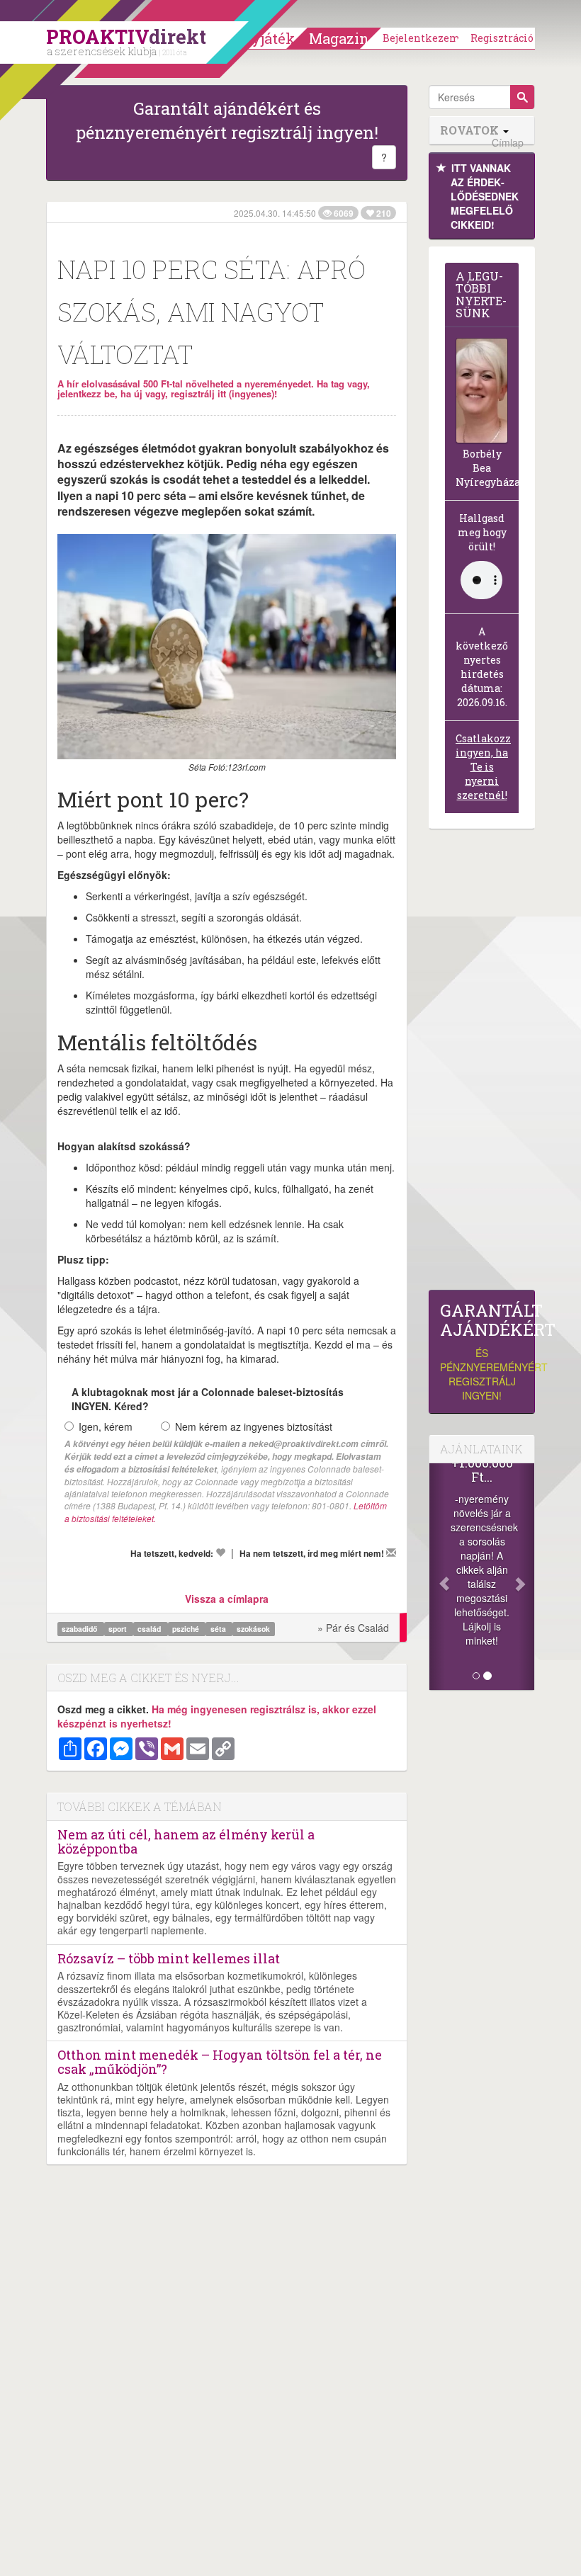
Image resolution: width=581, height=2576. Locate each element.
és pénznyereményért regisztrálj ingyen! (482, 1352)
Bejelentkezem (422, 38)
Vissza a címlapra (227, 1599)
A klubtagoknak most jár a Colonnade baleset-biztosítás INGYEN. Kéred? (208, 1399)
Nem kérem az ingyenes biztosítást (254, 1426)
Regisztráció (502, 38)
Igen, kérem (106, 1426)
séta (219, 1629)
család (150, 1629)
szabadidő (80, 1629)
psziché (187, 1629)
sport (119, 1629)
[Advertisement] (482, 1063)
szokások (253, 1629)
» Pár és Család (353, 1628)
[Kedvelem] (220, 1553)
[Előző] (437, 1577)
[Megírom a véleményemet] (391, 1553)
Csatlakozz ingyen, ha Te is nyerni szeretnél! (483, 767)
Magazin (339, 38)
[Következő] (526, 1577)
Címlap (508, 143)
